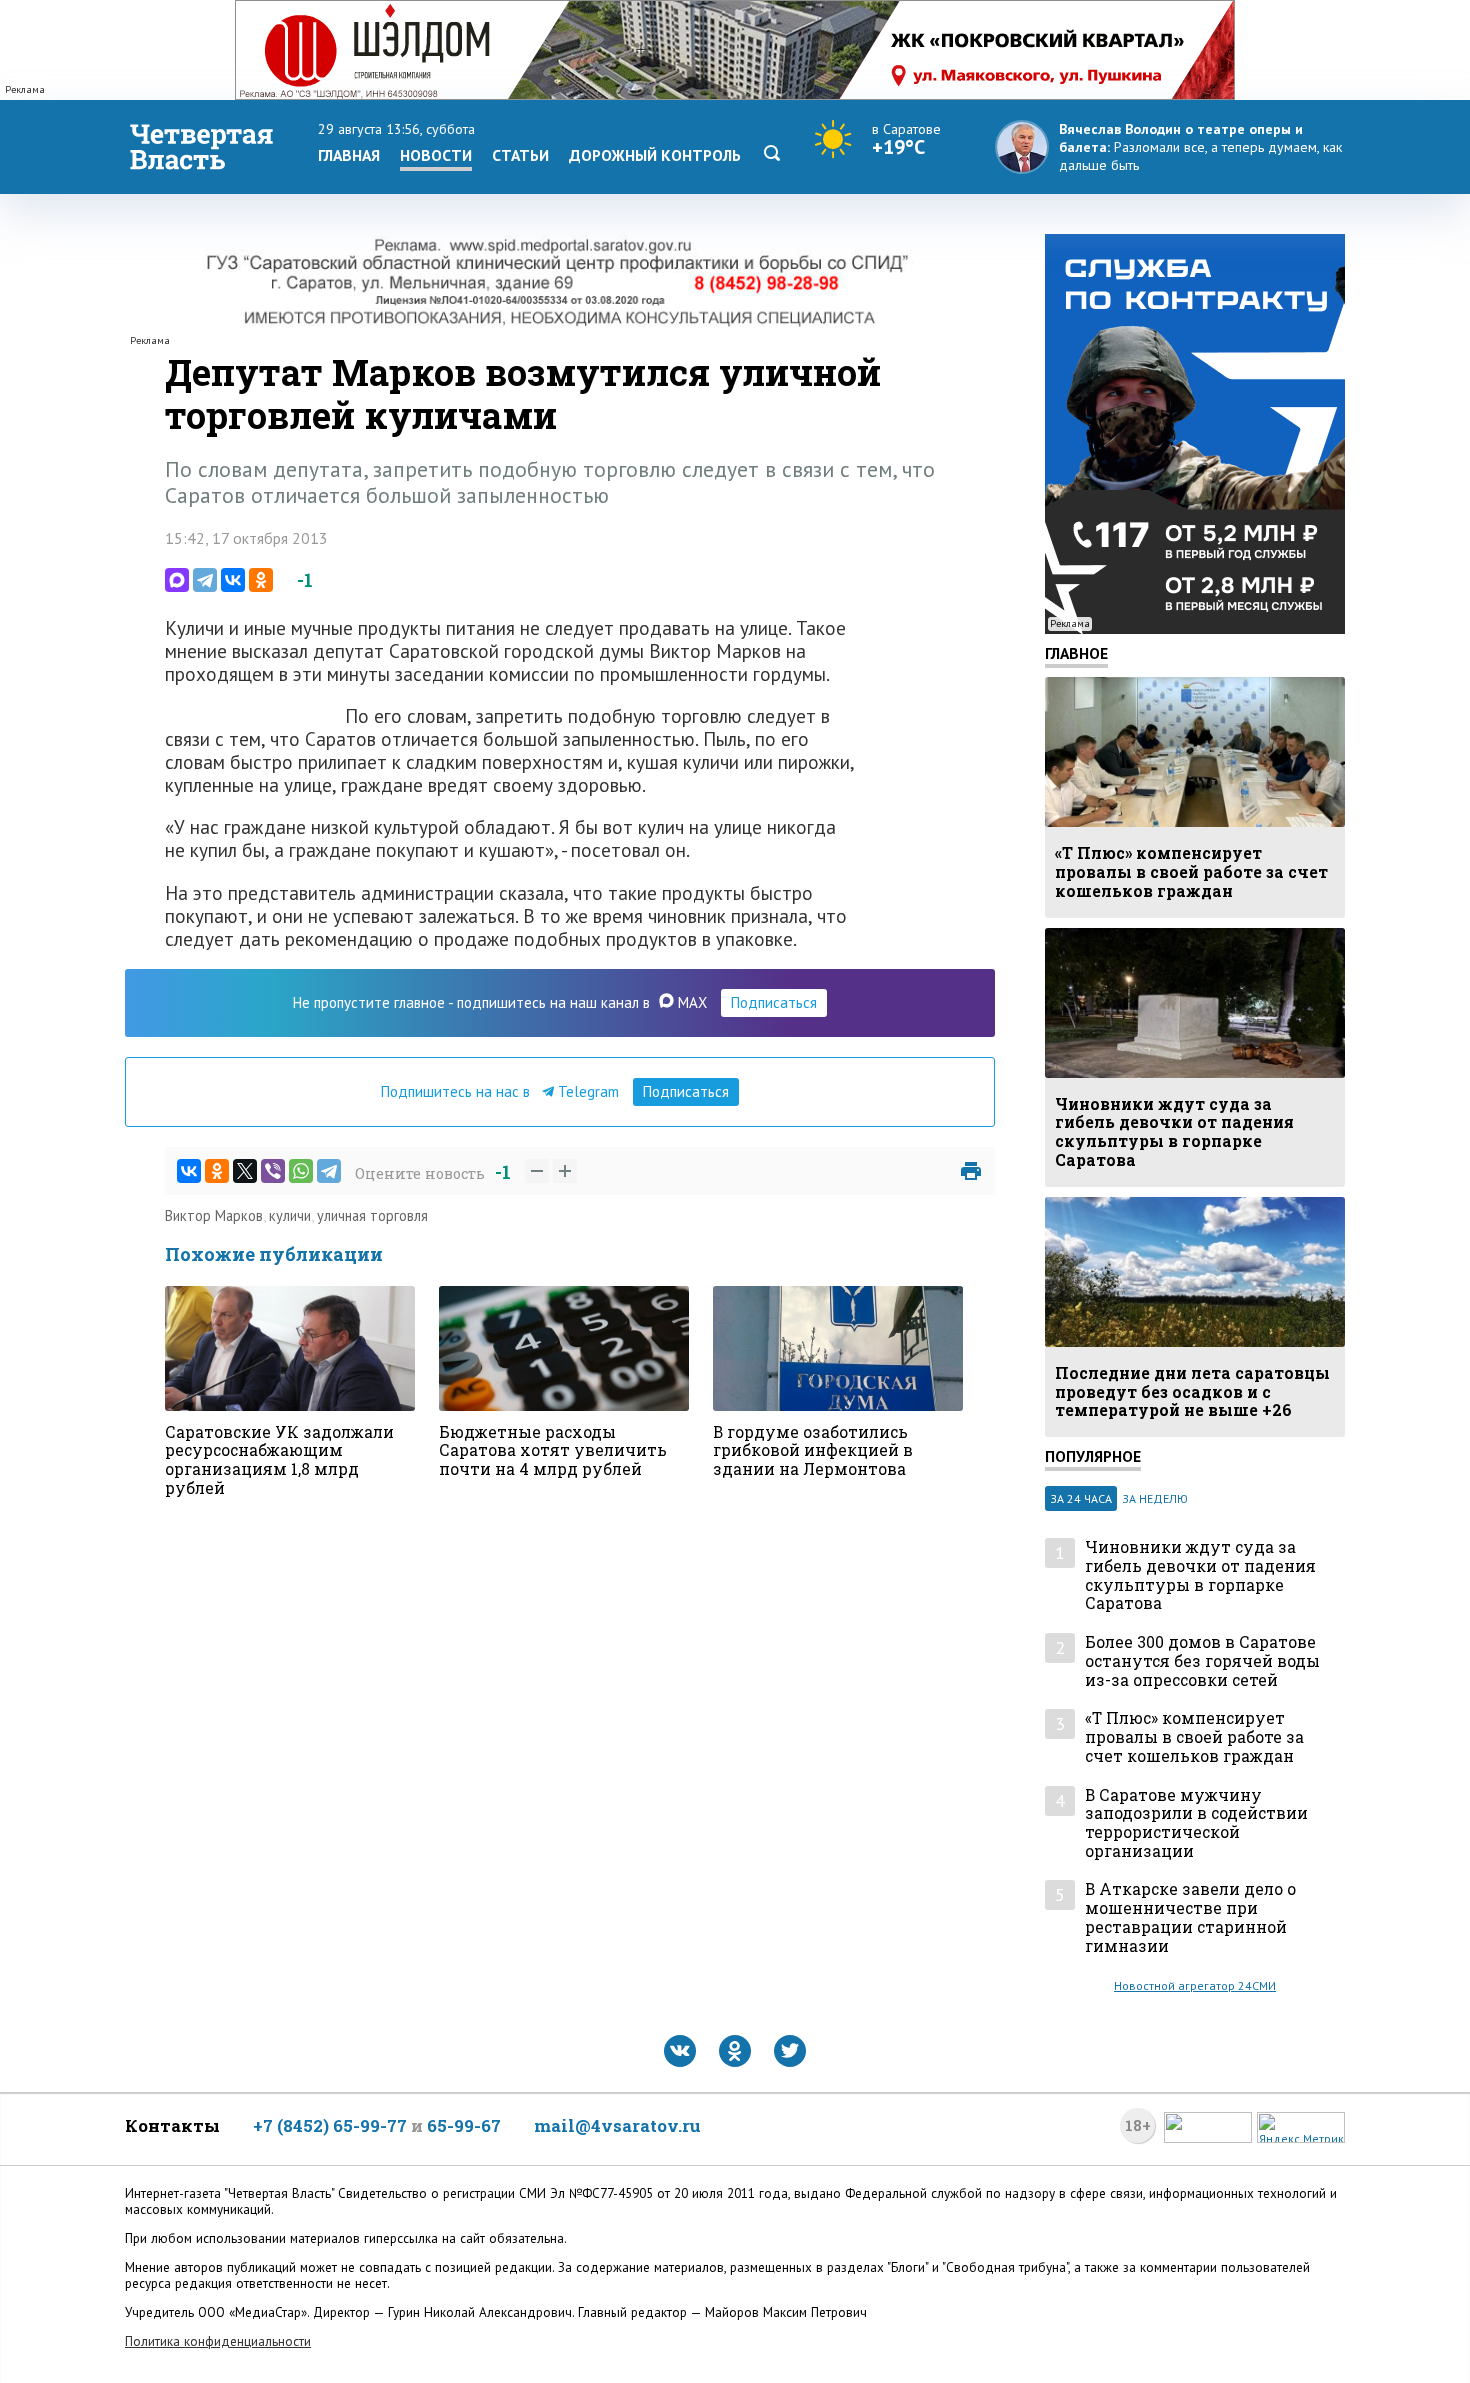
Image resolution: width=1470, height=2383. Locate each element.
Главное (1076, 653)
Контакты (172, 2125)
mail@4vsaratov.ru (617, 2125)
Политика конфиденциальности (218, 2341)
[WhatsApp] (301, 1171)
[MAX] (177, 580)
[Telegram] (205, 580)
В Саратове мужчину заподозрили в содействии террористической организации (1196, 1823)
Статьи (520, 155)
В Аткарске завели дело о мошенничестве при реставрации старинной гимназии (1190, 1917)
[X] (245, 1171)
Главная (349, 155)
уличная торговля (372, 1215)
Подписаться (774, 1002)
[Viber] (273, 1171)
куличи (290, 1215)
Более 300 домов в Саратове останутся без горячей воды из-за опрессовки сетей (1202, 1661)
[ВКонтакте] (233, 580)
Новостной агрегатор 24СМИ (1195, 1985)
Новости (436, 155)
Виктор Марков (214, 1215)
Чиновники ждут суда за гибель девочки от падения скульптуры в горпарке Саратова (1200, 1575)
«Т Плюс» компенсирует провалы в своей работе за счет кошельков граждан (1194, 1737)
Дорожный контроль (655, 155)
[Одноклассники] (261, 580)
